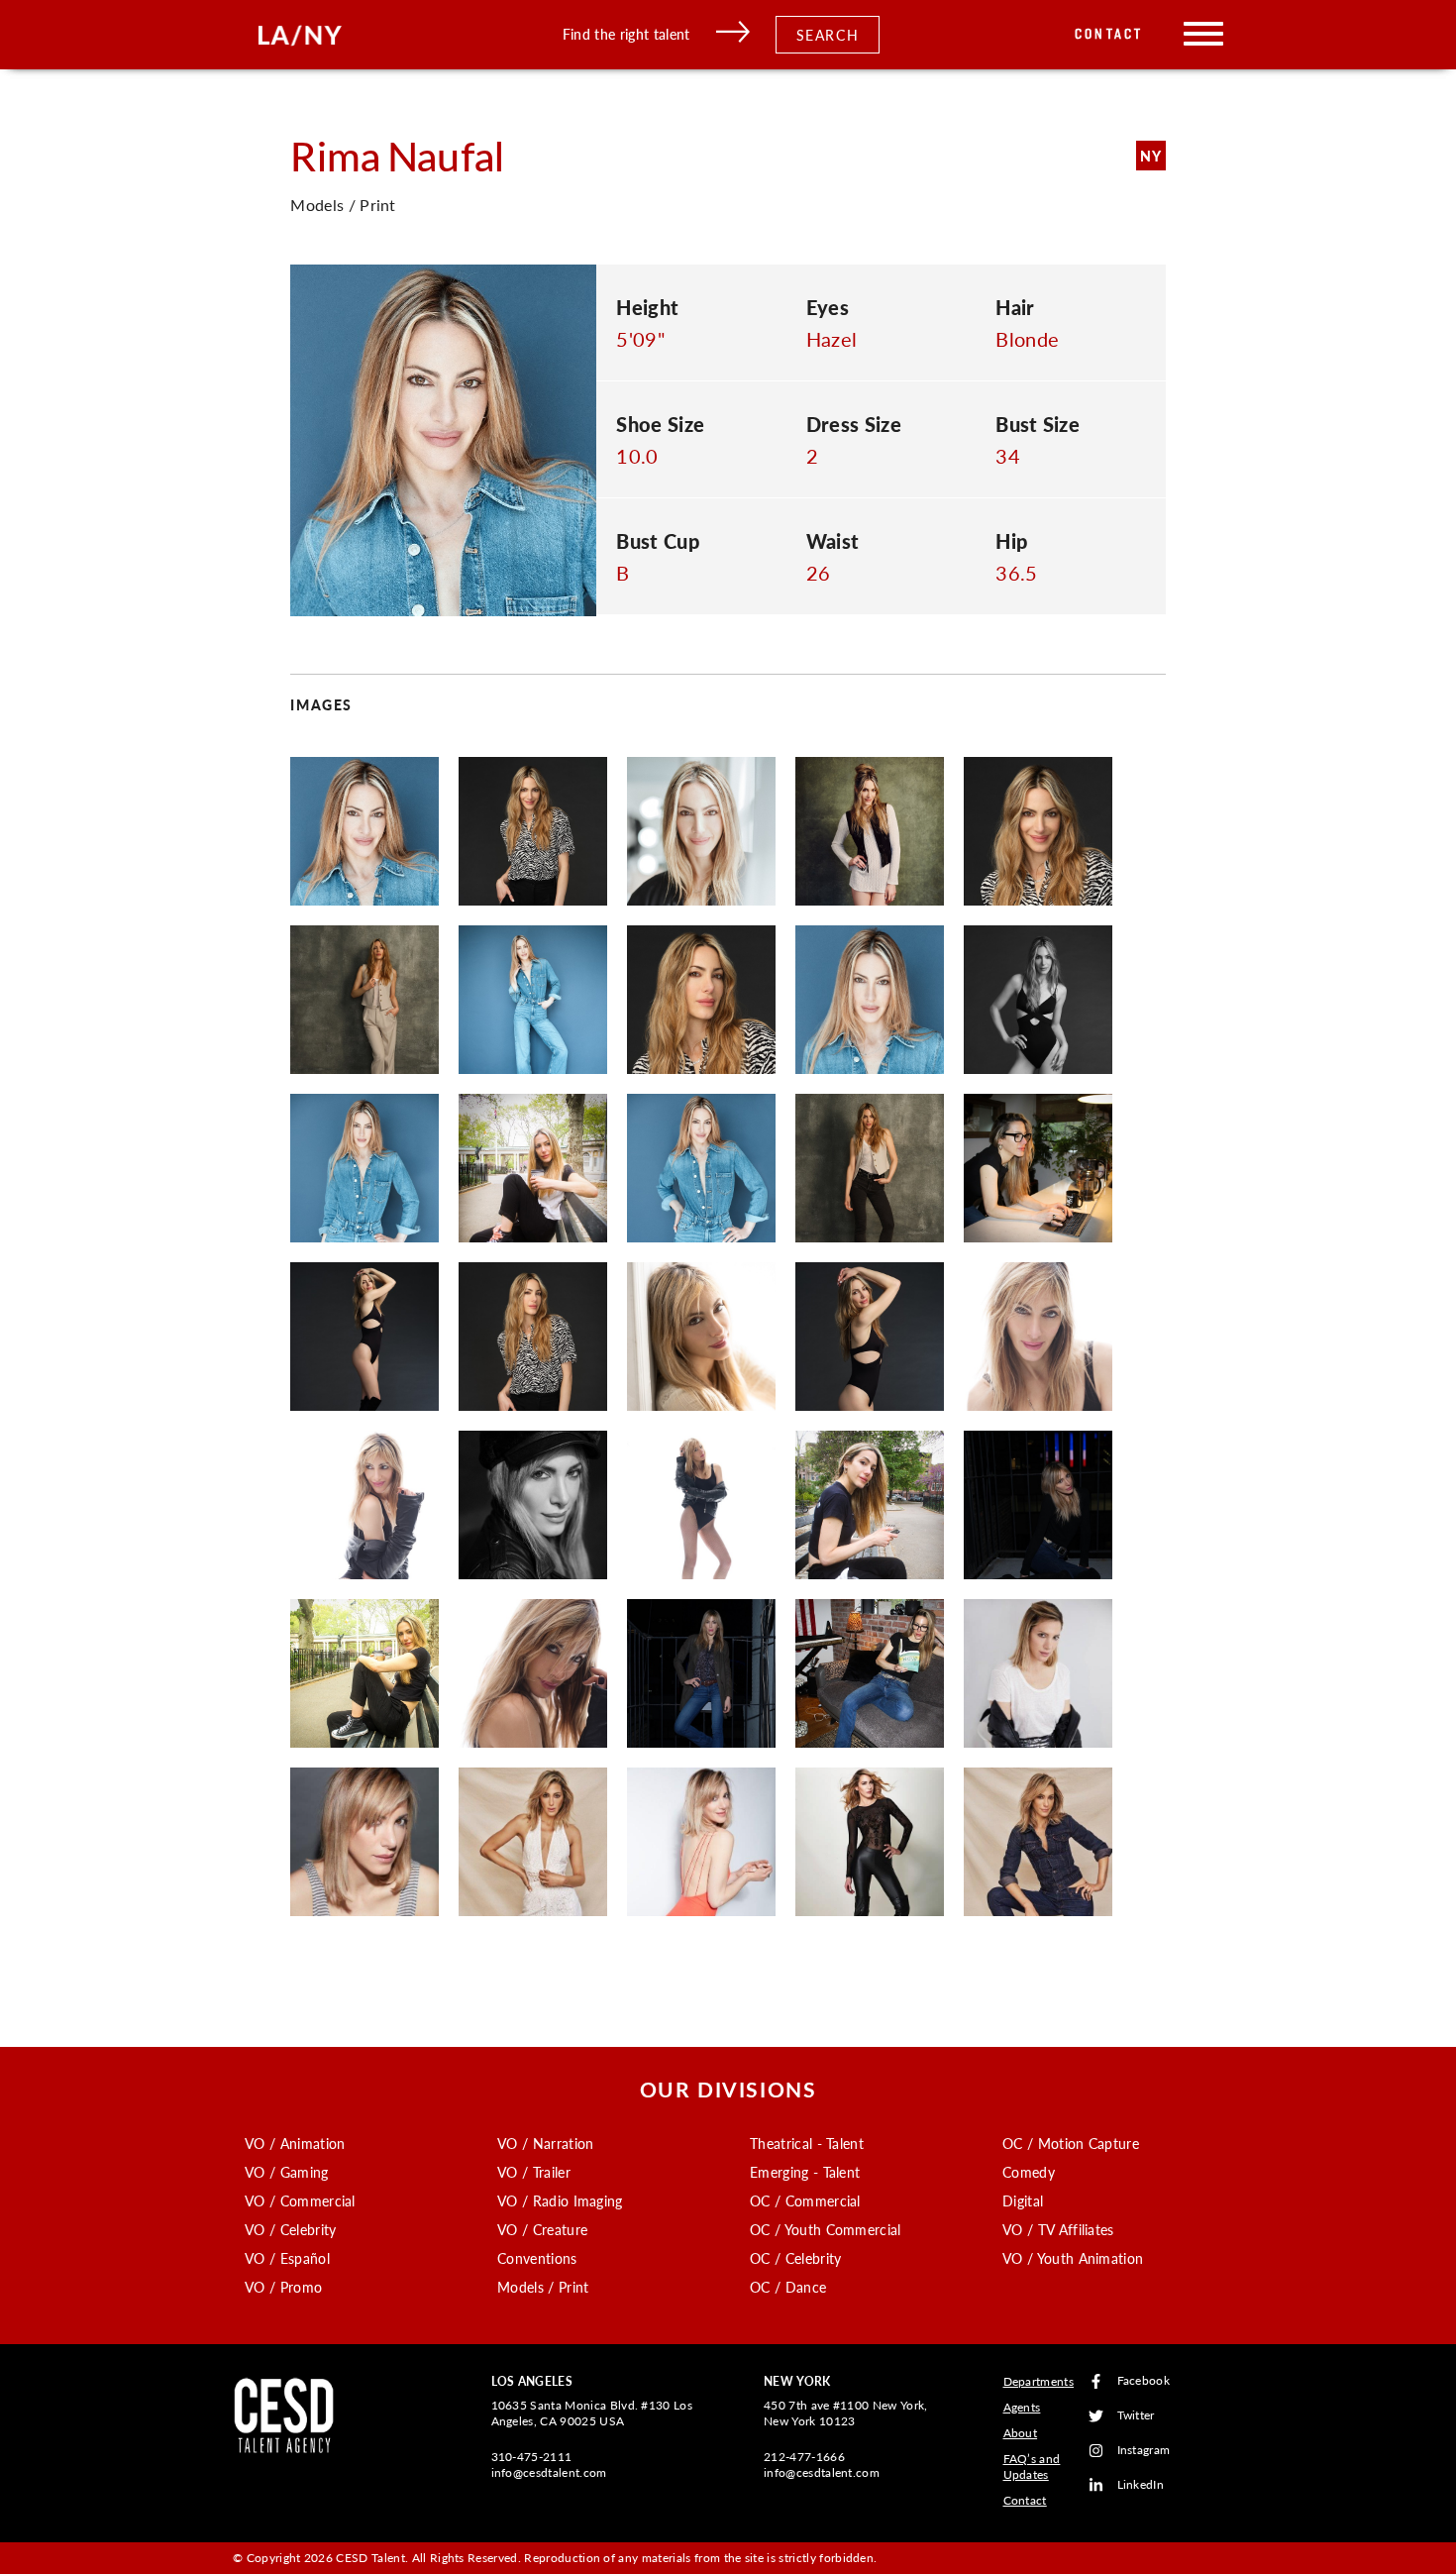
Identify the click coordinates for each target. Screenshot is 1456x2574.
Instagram (1144, 2451)
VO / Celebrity (290, 2229)
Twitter (1136, 2416)
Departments (1039, 2381)
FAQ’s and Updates (1032, 2467)
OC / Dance (788, 2287)
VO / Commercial (300, 2200)
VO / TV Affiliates (1058, 2229)
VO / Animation (295, 2143)
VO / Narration (545, 2143)
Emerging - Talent (805, 2172)
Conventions (537, 2258)
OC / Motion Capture (1071, 2143)
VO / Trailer (534, 2172)
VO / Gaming (287, 2172)
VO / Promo (283, 2287)
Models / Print (543, 2287)
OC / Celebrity (795, 2258)
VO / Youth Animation (1073, 2258)
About (1021, 2433)
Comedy (1029, 2172)
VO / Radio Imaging (560, 2200)
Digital (1023, 2200)
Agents (1022, 2407)
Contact (1109, 34)
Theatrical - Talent (807, 2143)
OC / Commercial (805, 2200)
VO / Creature (542, 2229)
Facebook (1144, 2381)
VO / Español (287, 2258)
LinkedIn (1141, 2485)
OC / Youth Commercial (826, 2229)
